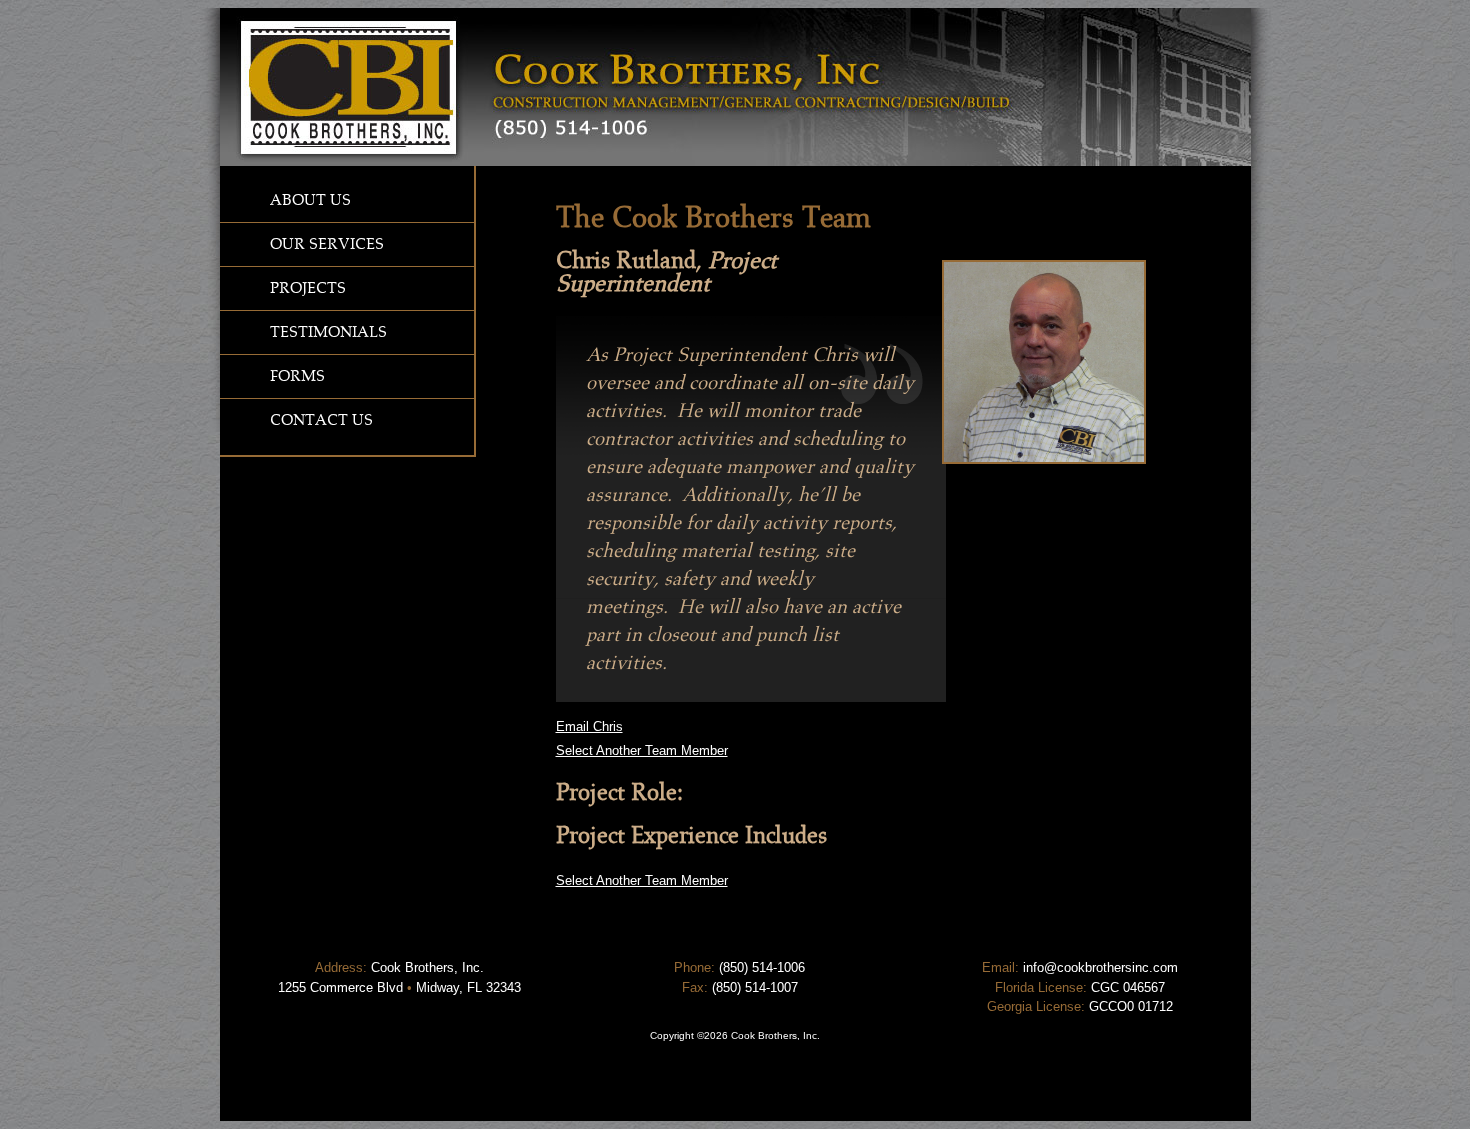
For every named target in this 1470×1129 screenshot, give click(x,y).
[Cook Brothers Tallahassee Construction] (735, 161)
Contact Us (321, 420)
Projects (308, 288)
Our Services (327, 244)
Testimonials (328, 332)
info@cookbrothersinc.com (1100, 967)
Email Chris (589, 726)
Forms (297, 376)
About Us (310, 200)
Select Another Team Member (642, 750)
